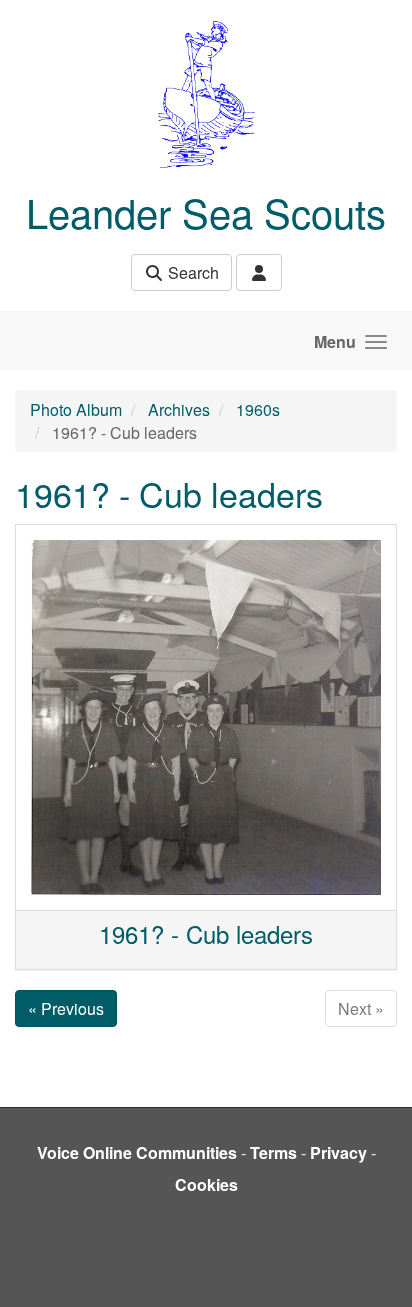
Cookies (206, 1184)
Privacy (338, 1152)
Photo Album (76, 409)
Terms (273, 1152)
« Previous (66, 1008)
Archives (179, 409)
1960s (258, 409)
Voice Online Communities (137, 1152)
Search (191, 272)
